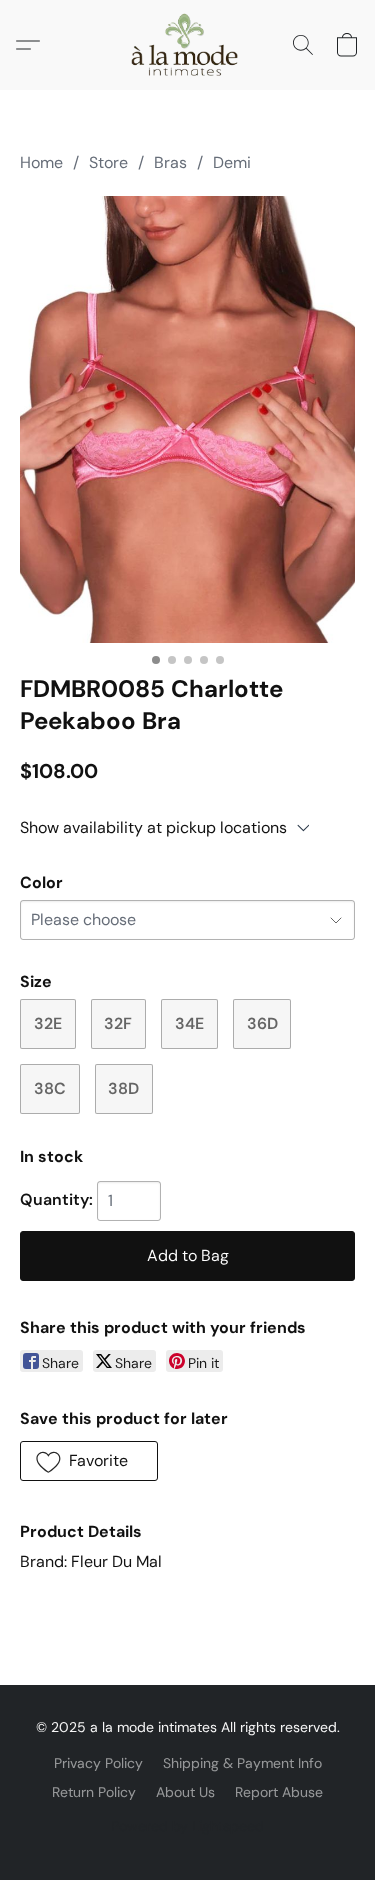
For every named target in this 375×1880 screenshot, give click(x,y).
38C (50, 1088)
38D (123, 1088)
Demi (232, 162)
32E (48, 1023)
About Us (185, 1792)
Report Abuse (279, 1792)
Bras (170, 162)
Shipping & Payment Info (242, 1763)
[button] (187, 45)
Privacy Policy (98, 1763)
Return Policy (94, 1792)
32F (118, 1023)
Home (41, 162)
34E (189, 1023)
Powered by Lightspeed (187, 1826)
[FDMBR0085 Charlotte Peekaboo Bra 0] (187, 419)
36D (262, 1023)
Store (108, 162)
